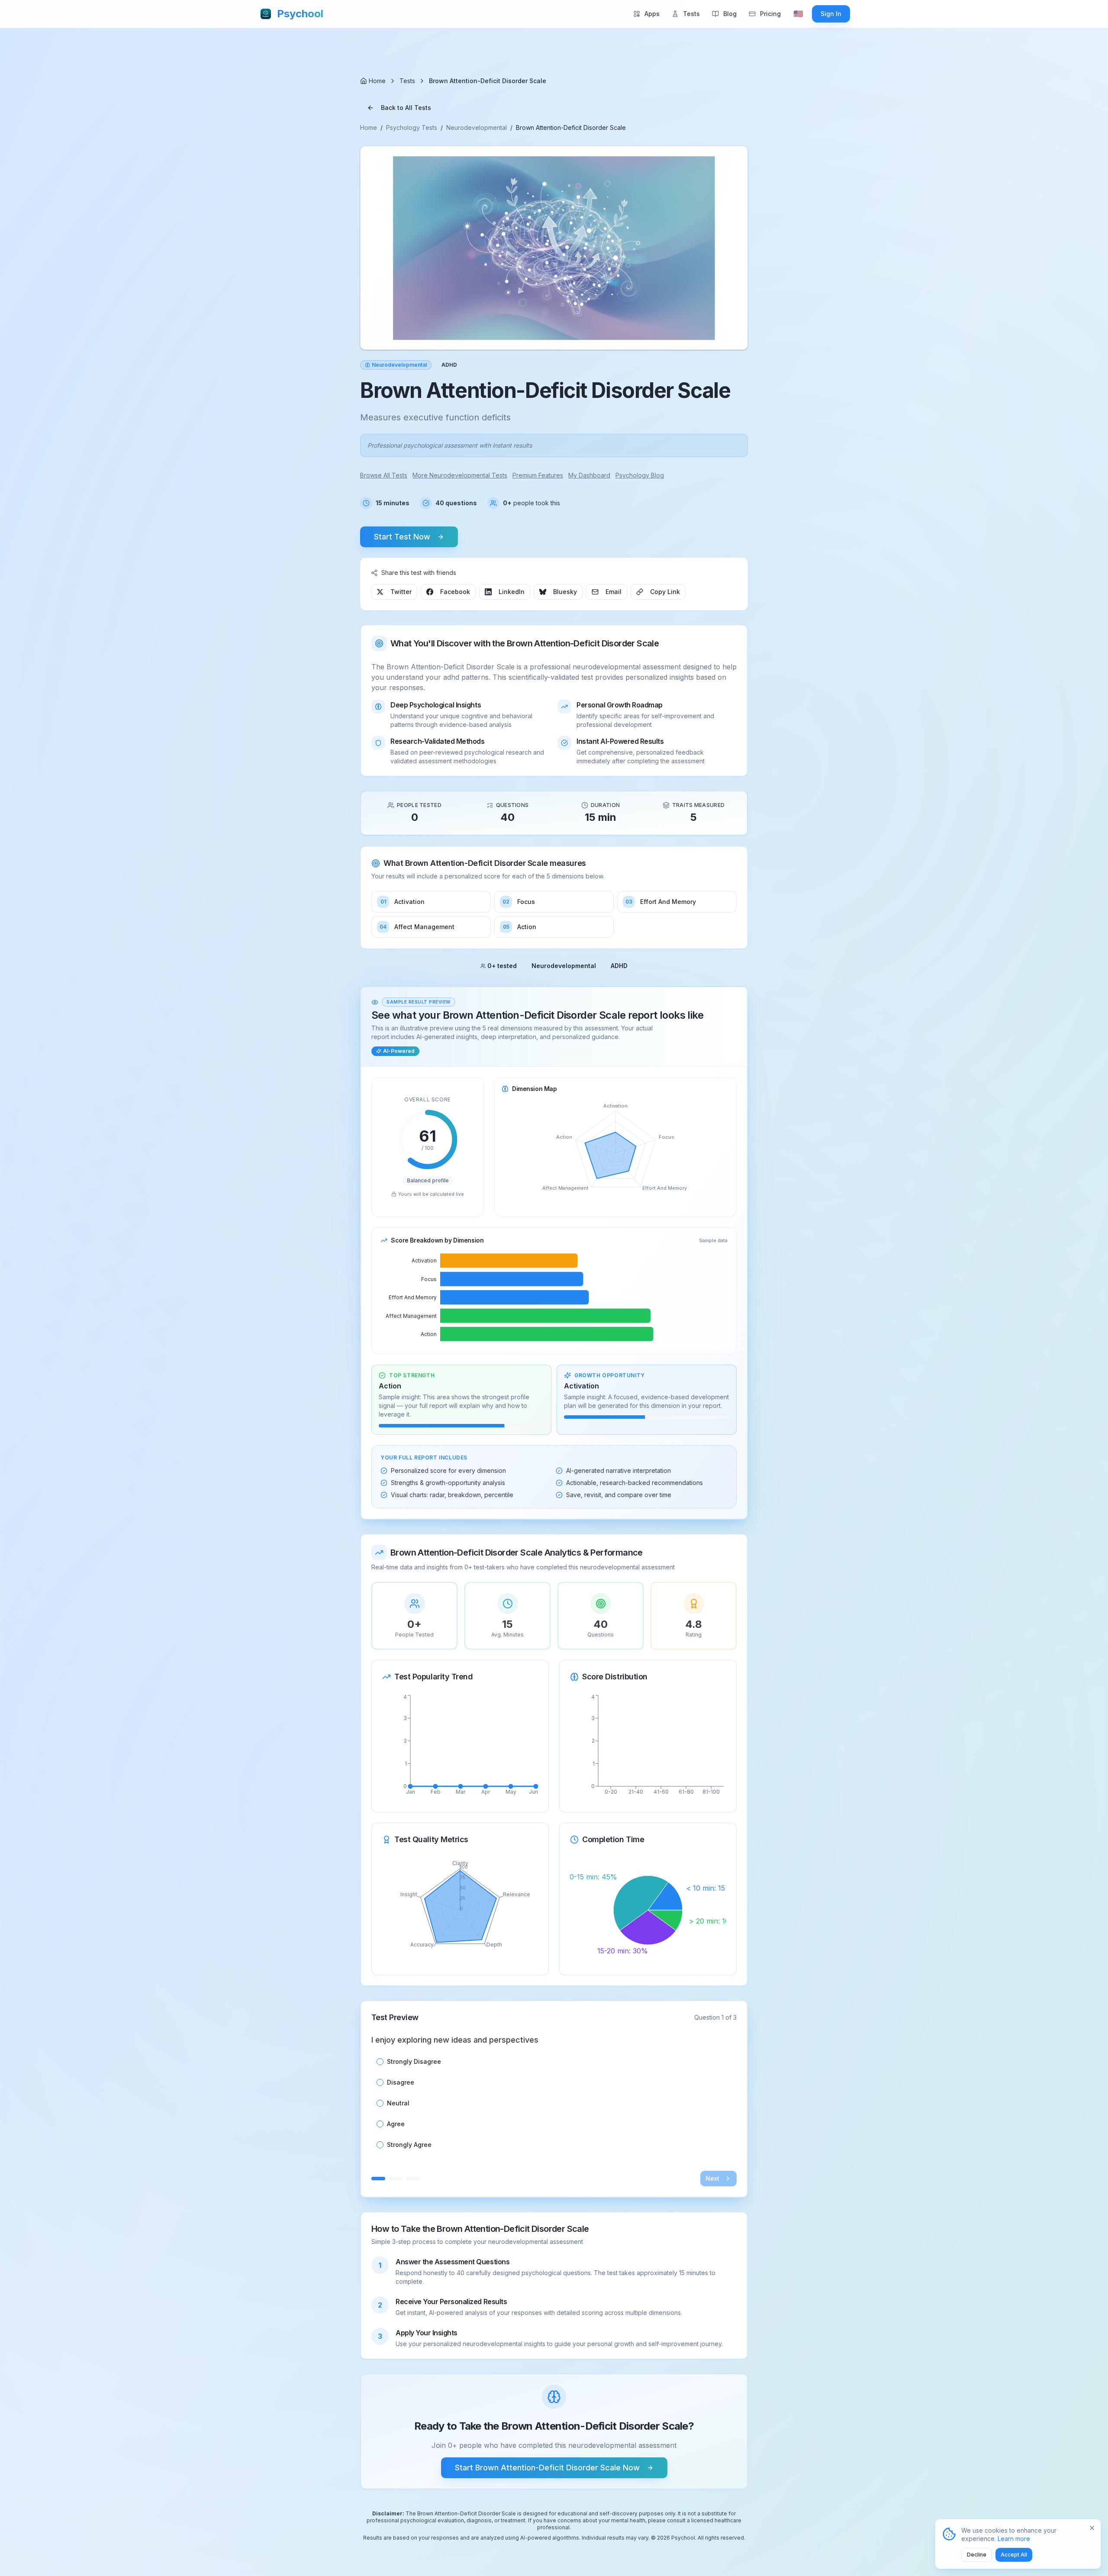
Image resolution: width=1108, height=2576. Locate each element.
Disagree (401, 2082)
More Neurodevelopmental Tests (460, 475)
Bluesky (565, 592)
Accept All (1014, 2555)
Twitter (401, 592)
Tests (407, 81)
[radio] (380, 2062)
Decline (977, 2555)
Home (369, 128)
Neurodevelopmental (477, 128)
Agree (396, 2124)
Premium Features (538, 475)
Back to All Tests (406, 108)
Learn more (1014, 2539)
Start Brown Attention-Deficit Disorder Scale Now (547, 2468)
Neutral (398, 2103)
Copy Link (665, 592)
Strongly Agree (409, 2145)
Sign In (831, 14)
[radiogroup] (554, 2103)
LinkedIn (512, 592)
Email (614, 592)
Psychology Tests (412, 128)
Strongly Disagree (414, 2062)
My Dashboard (589, 475)
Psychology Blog (640, 475)
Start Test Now (402, 537)
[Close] (1092, 2528)
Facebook (455, 592)
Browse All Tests (384, 475)
